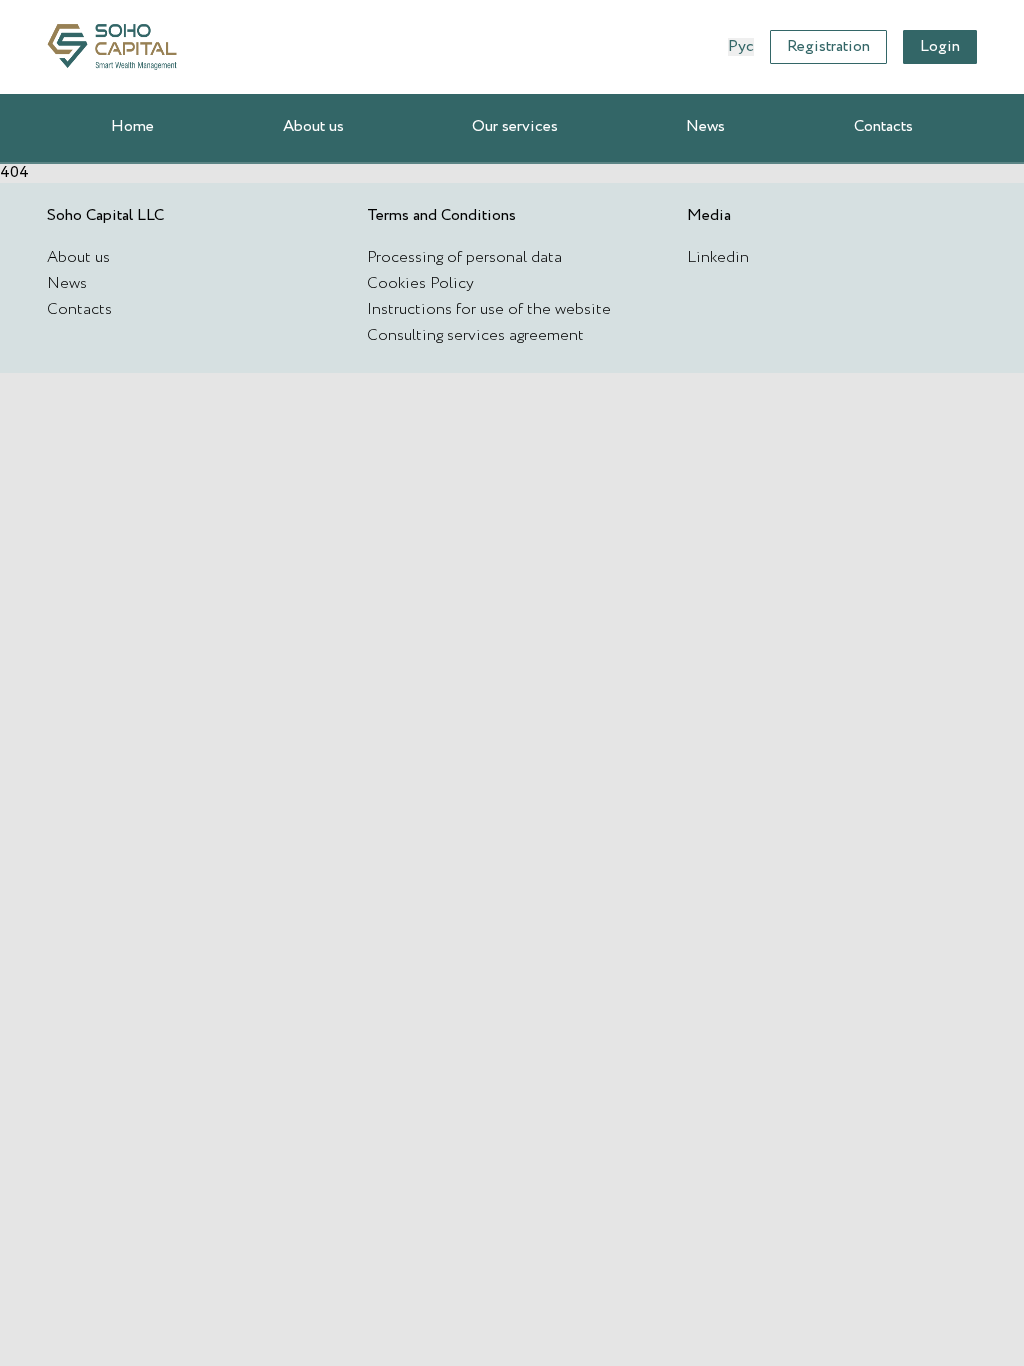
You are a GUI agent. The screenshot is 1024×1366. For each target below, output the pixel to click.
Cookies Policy (420, 283)
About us (313, 126)
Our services (515, 126)
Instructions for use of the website (489, 309)
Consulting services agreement (475, 335)
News (705, 126)
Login (940, 46)
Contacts (883, 126)
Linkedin (718, 257)
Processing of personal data (464, 257)
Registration (828, 46)
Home (132, 126)
